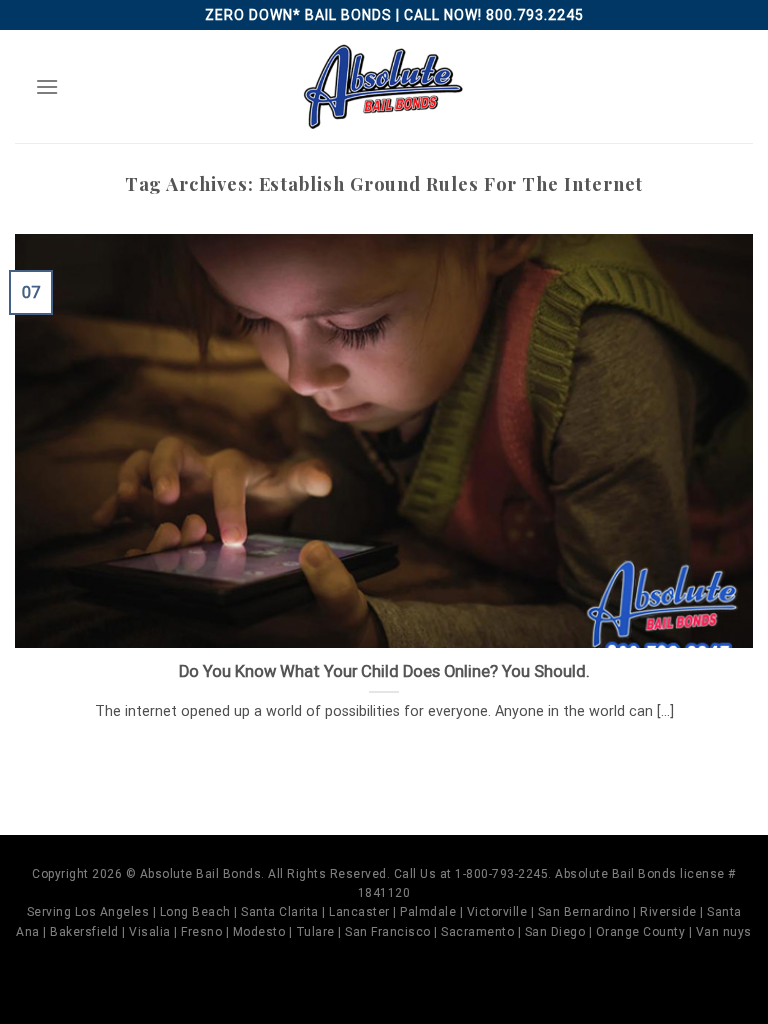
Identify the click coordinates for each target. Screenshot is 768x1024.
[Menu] (47, 86)
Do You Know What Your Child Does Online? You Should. (384, 671)
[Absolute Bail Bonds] (384, 86)
